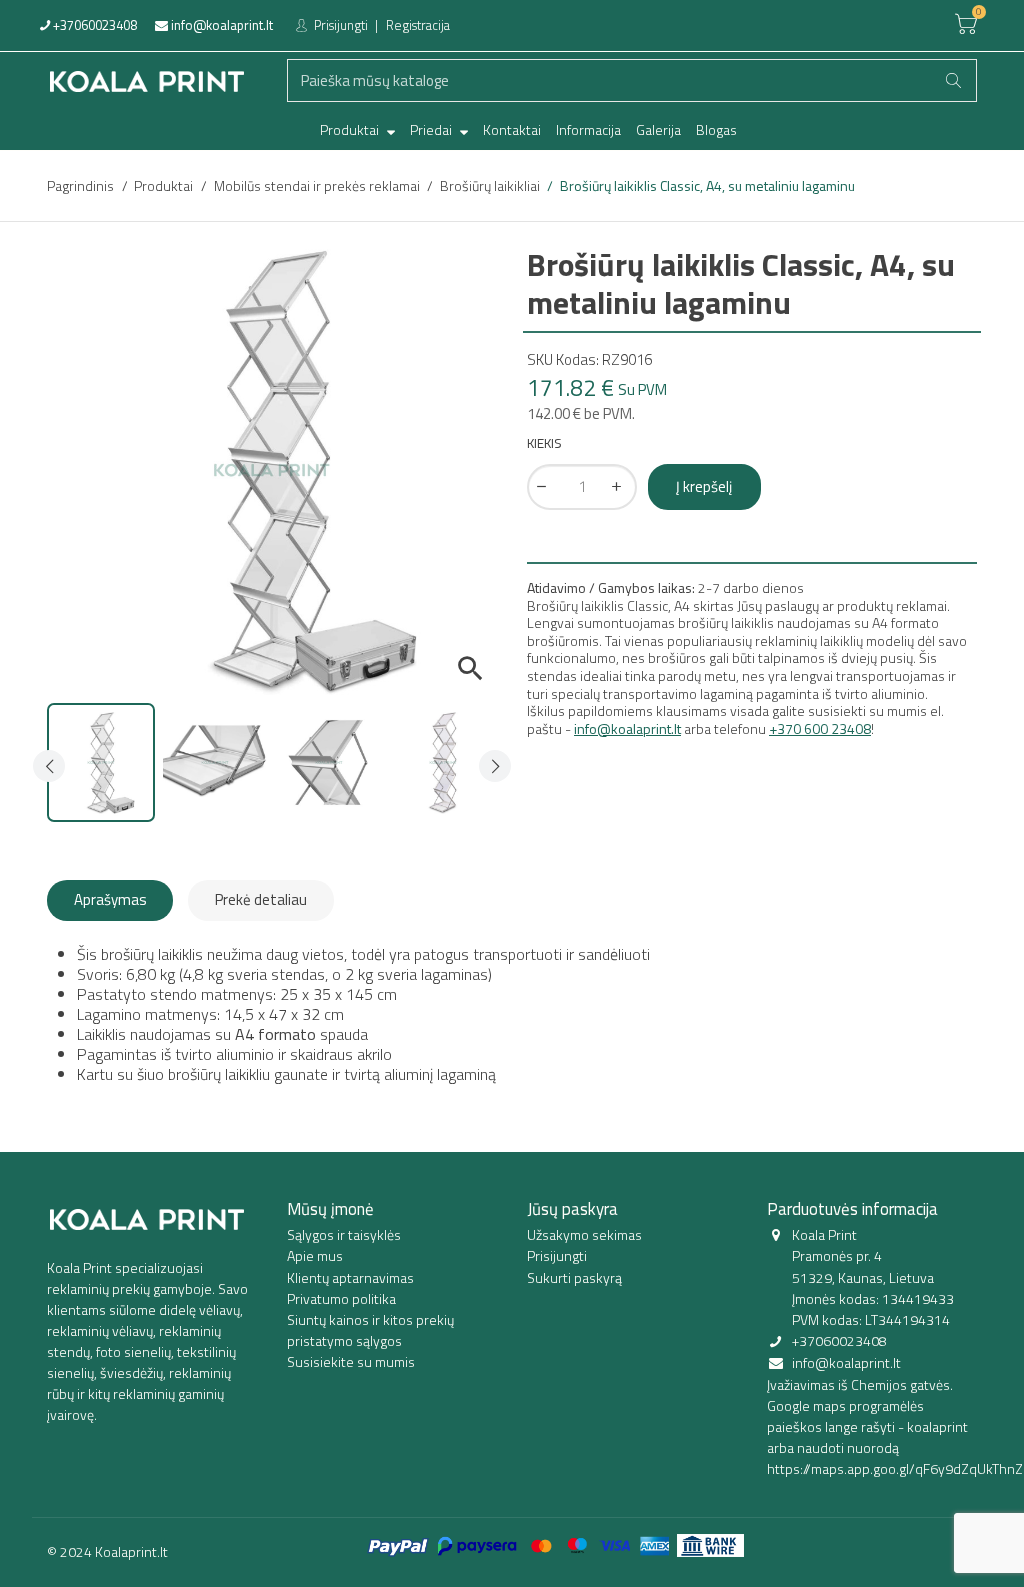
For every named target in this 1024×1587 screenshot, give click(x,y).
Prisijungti (339, 25)
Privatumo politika (341, 1298)
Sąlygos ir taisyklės (344, 1234)
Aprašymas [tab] (110, 899)
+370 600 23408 (820, 729)
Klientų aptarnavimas (350, 1277)
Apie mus (315, 1255)
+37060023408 (93, 25)
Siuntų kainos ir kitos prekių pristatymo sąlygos (370, 1330)
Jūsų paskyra (572, 1209)
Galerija (658, 129)
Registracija (418, 25)
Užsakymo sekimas (584, 1234)
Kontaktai (512, 129)
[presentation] (49, 766)
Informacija (588, 129)
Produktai (351, 129)
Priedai (432, 129)
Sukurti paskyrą (574, 1277)
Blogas (716, 129)
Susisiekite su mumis (351, 1361)
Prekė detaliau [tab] (261, 899)
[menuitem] (357, 130)
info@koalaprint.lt (220, 25)
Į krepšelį (704, 486)
